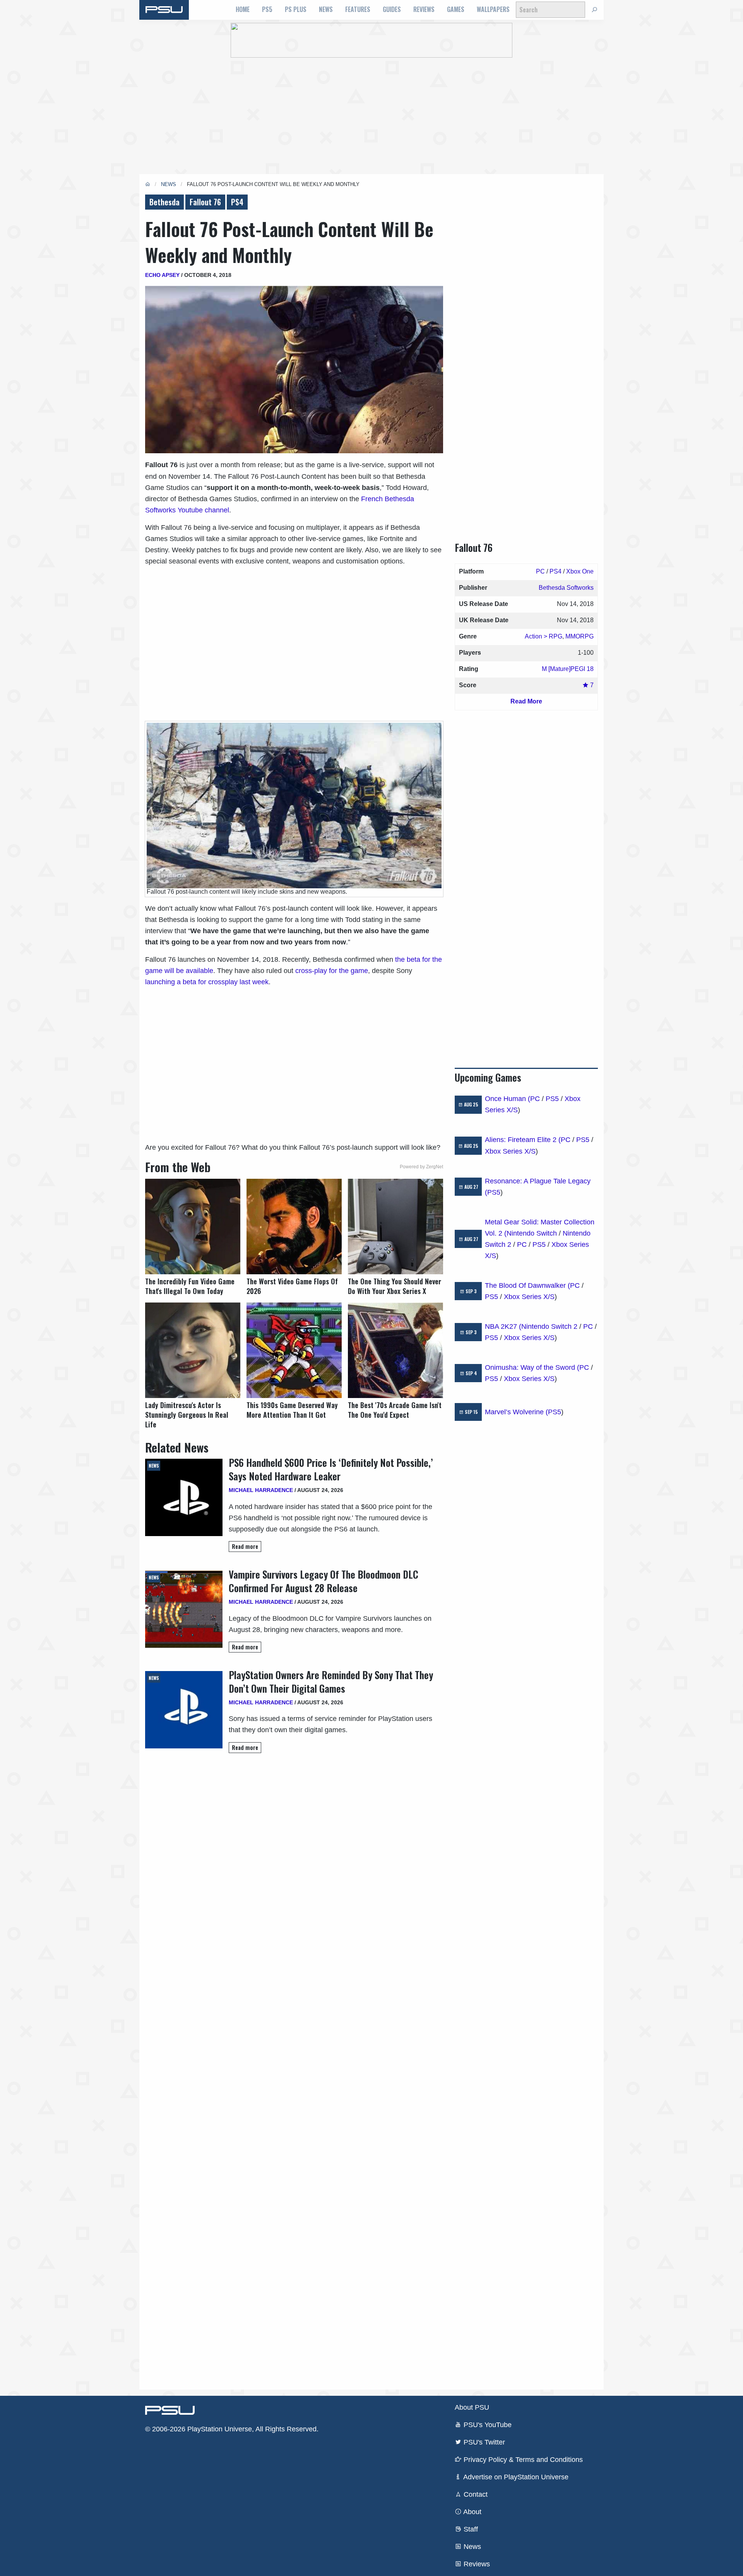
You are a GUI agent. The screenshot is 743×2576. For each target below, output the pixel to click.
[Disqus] (294, 2071)
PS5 (267, 9)
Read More (526, 701)
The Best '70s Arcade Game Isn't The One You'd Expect (395, 1410)
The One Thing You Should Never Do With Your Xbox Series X (395, 1286)
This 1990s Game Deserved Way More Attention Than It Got (292, 1410)
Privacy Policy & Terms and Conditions (522, 2460)
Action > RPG (544, 636)
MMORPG (580, 636)
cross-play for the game (332, 971)
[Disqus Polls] (294, 1868)
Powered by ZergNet (421, 1167)
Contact (475, 2494)
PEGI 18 (582, 669)
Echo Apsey (162, 275)
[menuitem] (243, 10)
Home (243, 9)
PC (540, 571)
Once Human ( (508, 1099)
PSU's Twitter (483, 2442)
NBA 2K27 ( (503, 1326)
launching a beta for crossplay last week (207, 982)
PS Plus (296, 9)
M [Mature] (556, 669)
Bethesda (164, 202)
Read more (245, 1546)
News (326, 9)
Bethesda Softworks (566, 588)
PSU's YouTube (487, 2425)
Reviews (424, 9)
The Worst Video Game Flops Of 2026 (292, 1286)
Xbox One (580, 571)
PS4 (237, 202)
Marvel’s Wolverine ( (516, 1412)
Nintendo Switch (532, 1233)
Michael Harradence (261, 1490)
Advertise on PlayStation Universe (515, 2477)
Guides (392, 9)
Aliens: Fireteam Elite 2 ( (523, 1140)
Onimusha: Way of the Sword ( (532, 1367)
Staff (470, 2529)
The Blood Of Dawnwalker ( (527, 1285)
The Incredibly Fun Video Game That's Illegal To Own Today (190, 1286)
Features (358, 9)
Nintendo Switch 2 (549, 1326)
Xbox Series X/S (510, 1151)
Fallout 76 (205, 202)
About (472, 2512)
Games (456, 9)
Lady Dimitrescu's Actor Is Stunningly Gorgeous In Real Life (187, 1415)
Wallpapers (493, 9)
